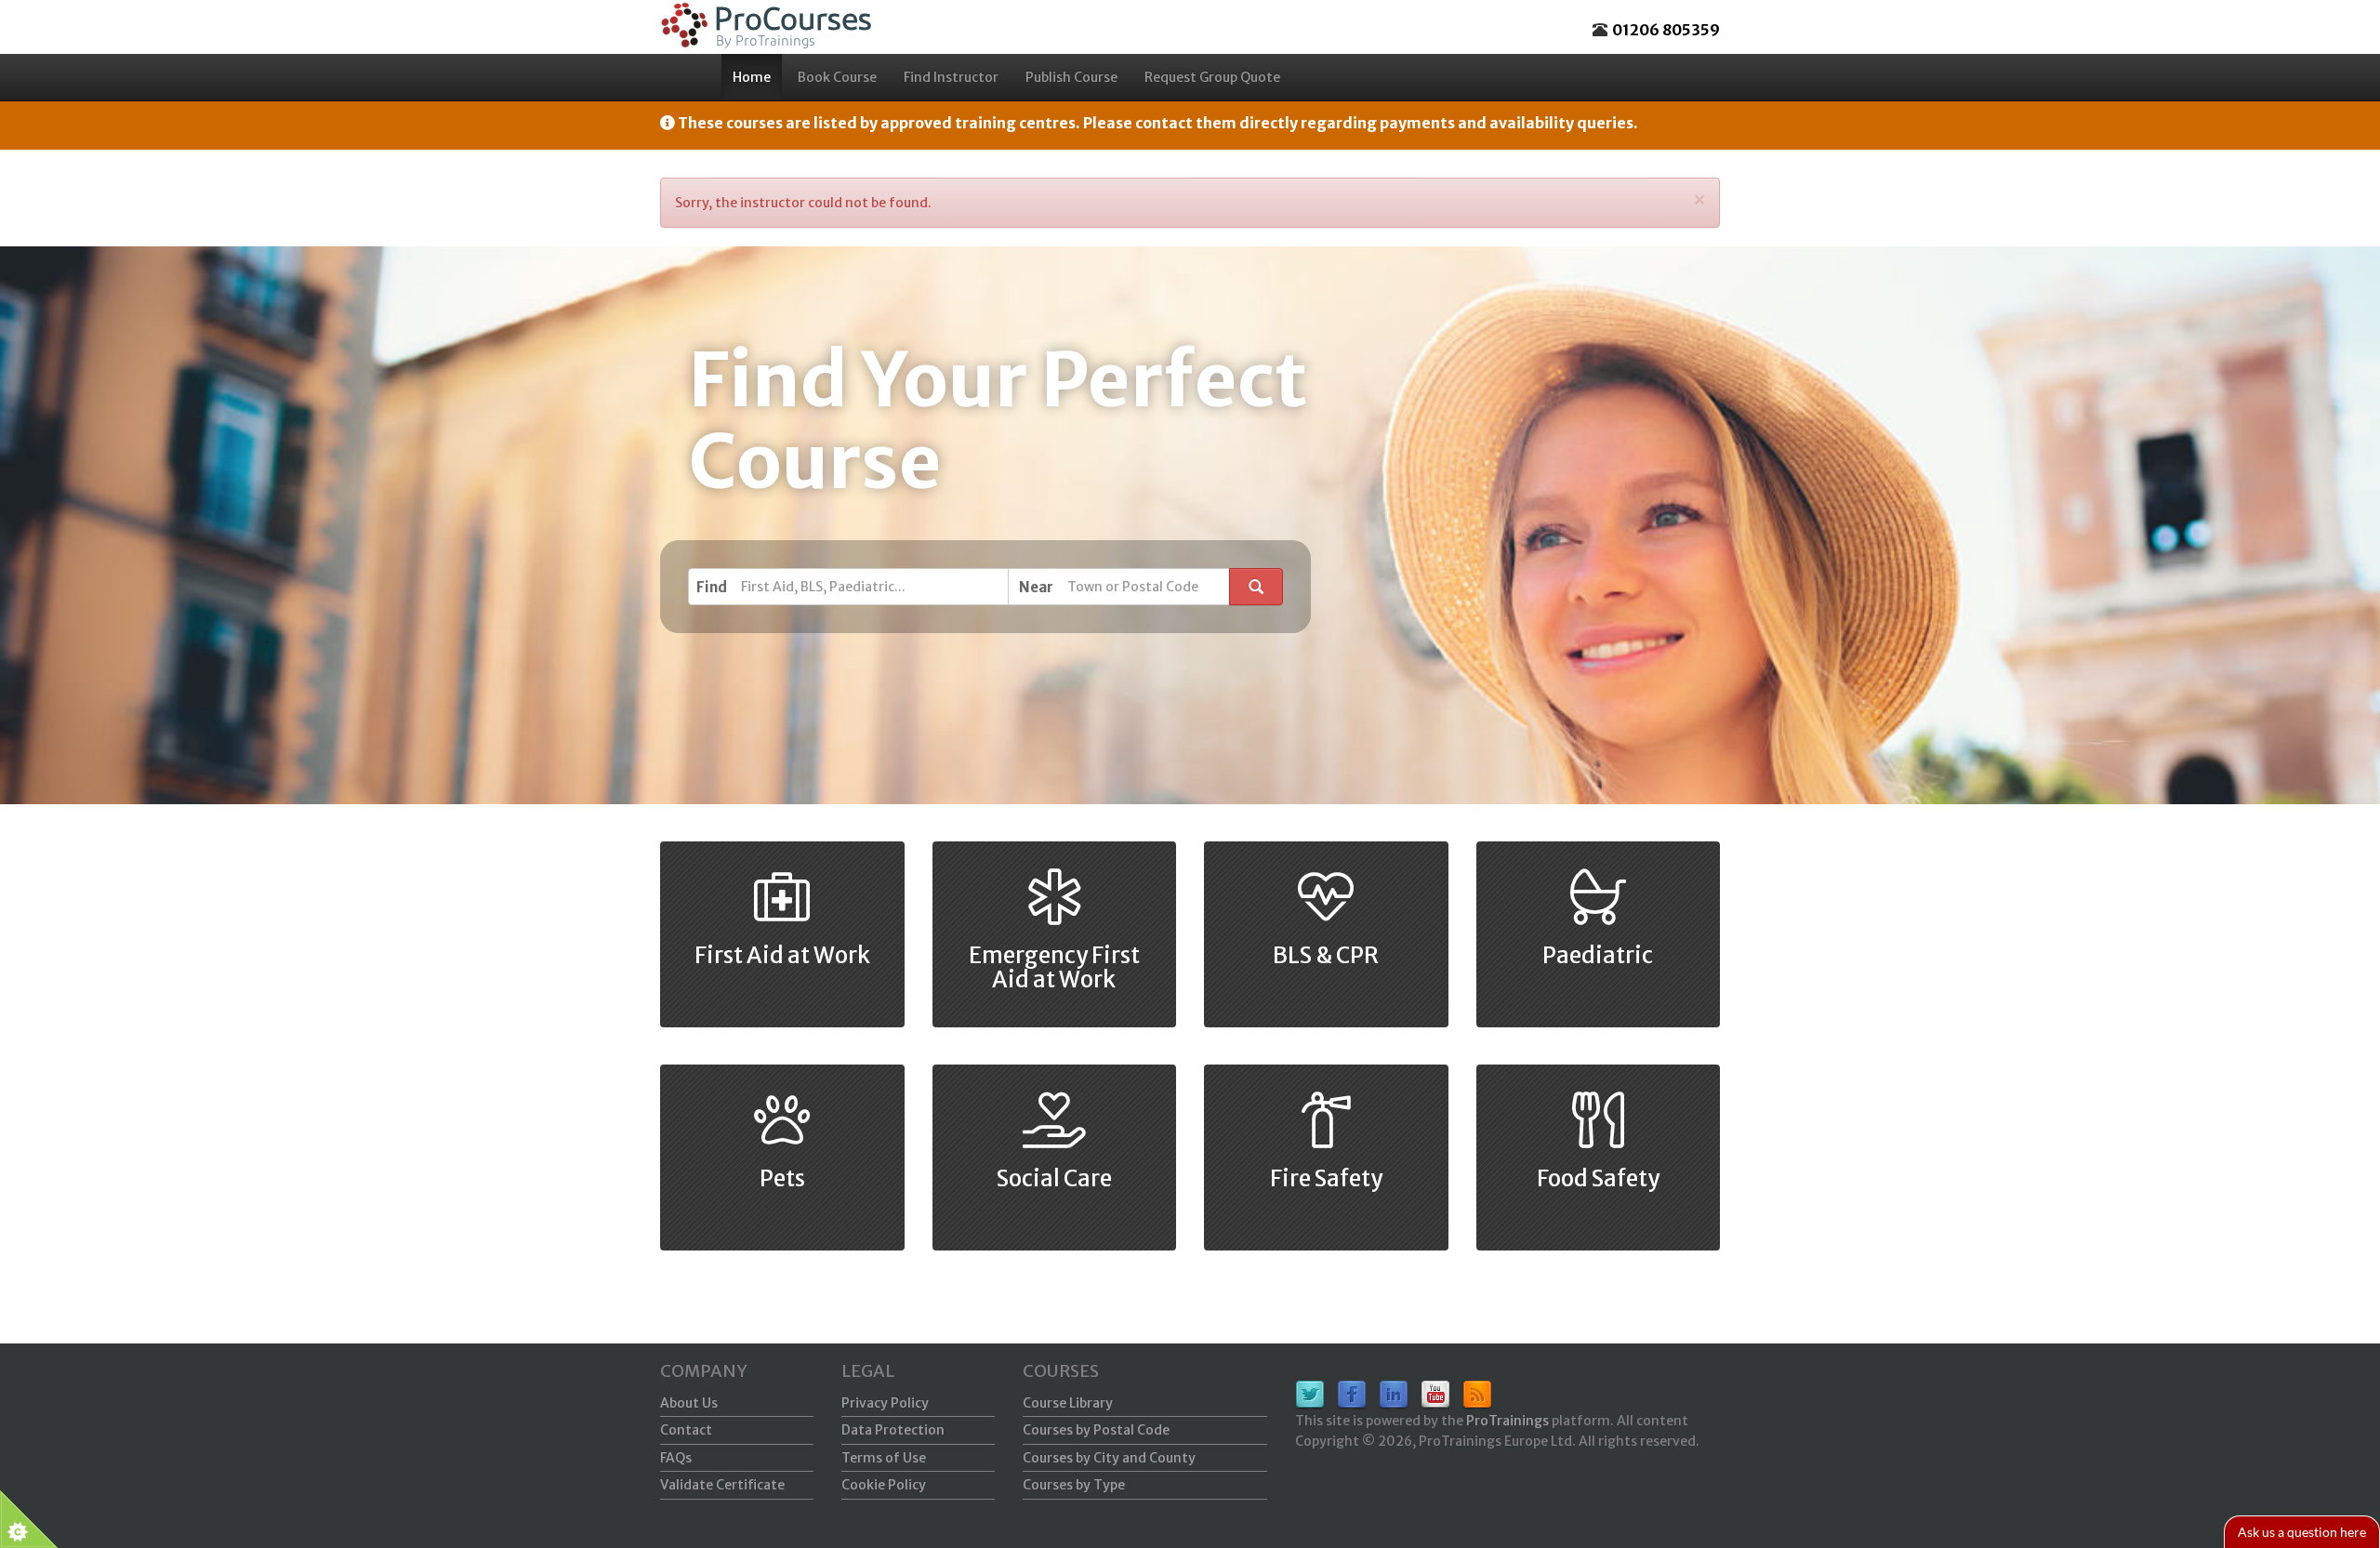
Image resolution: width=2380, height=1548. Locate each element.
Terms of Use (884, 1458)
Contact (686, 1430)
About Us (689, 1403)
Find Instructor (951, 77)
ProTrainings (1507, 1421)
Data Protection (893, 1430)
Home (752, 77)
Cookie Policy (884, 1485)
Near (1036, 587)
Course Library (1068, 1403)
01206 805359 (1666, 30)
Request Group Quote (1212, 77)
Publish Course (1071, 77)
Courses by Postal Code (1096, 1430)
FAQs (676, 1458)
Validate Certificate (722, 1485)
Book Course (837, 77)
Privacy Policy (885, 1403)
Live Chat (2302, 1532)
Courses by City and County (1109, 1458)
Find (712, 587)
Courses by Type (1074, 1485)
